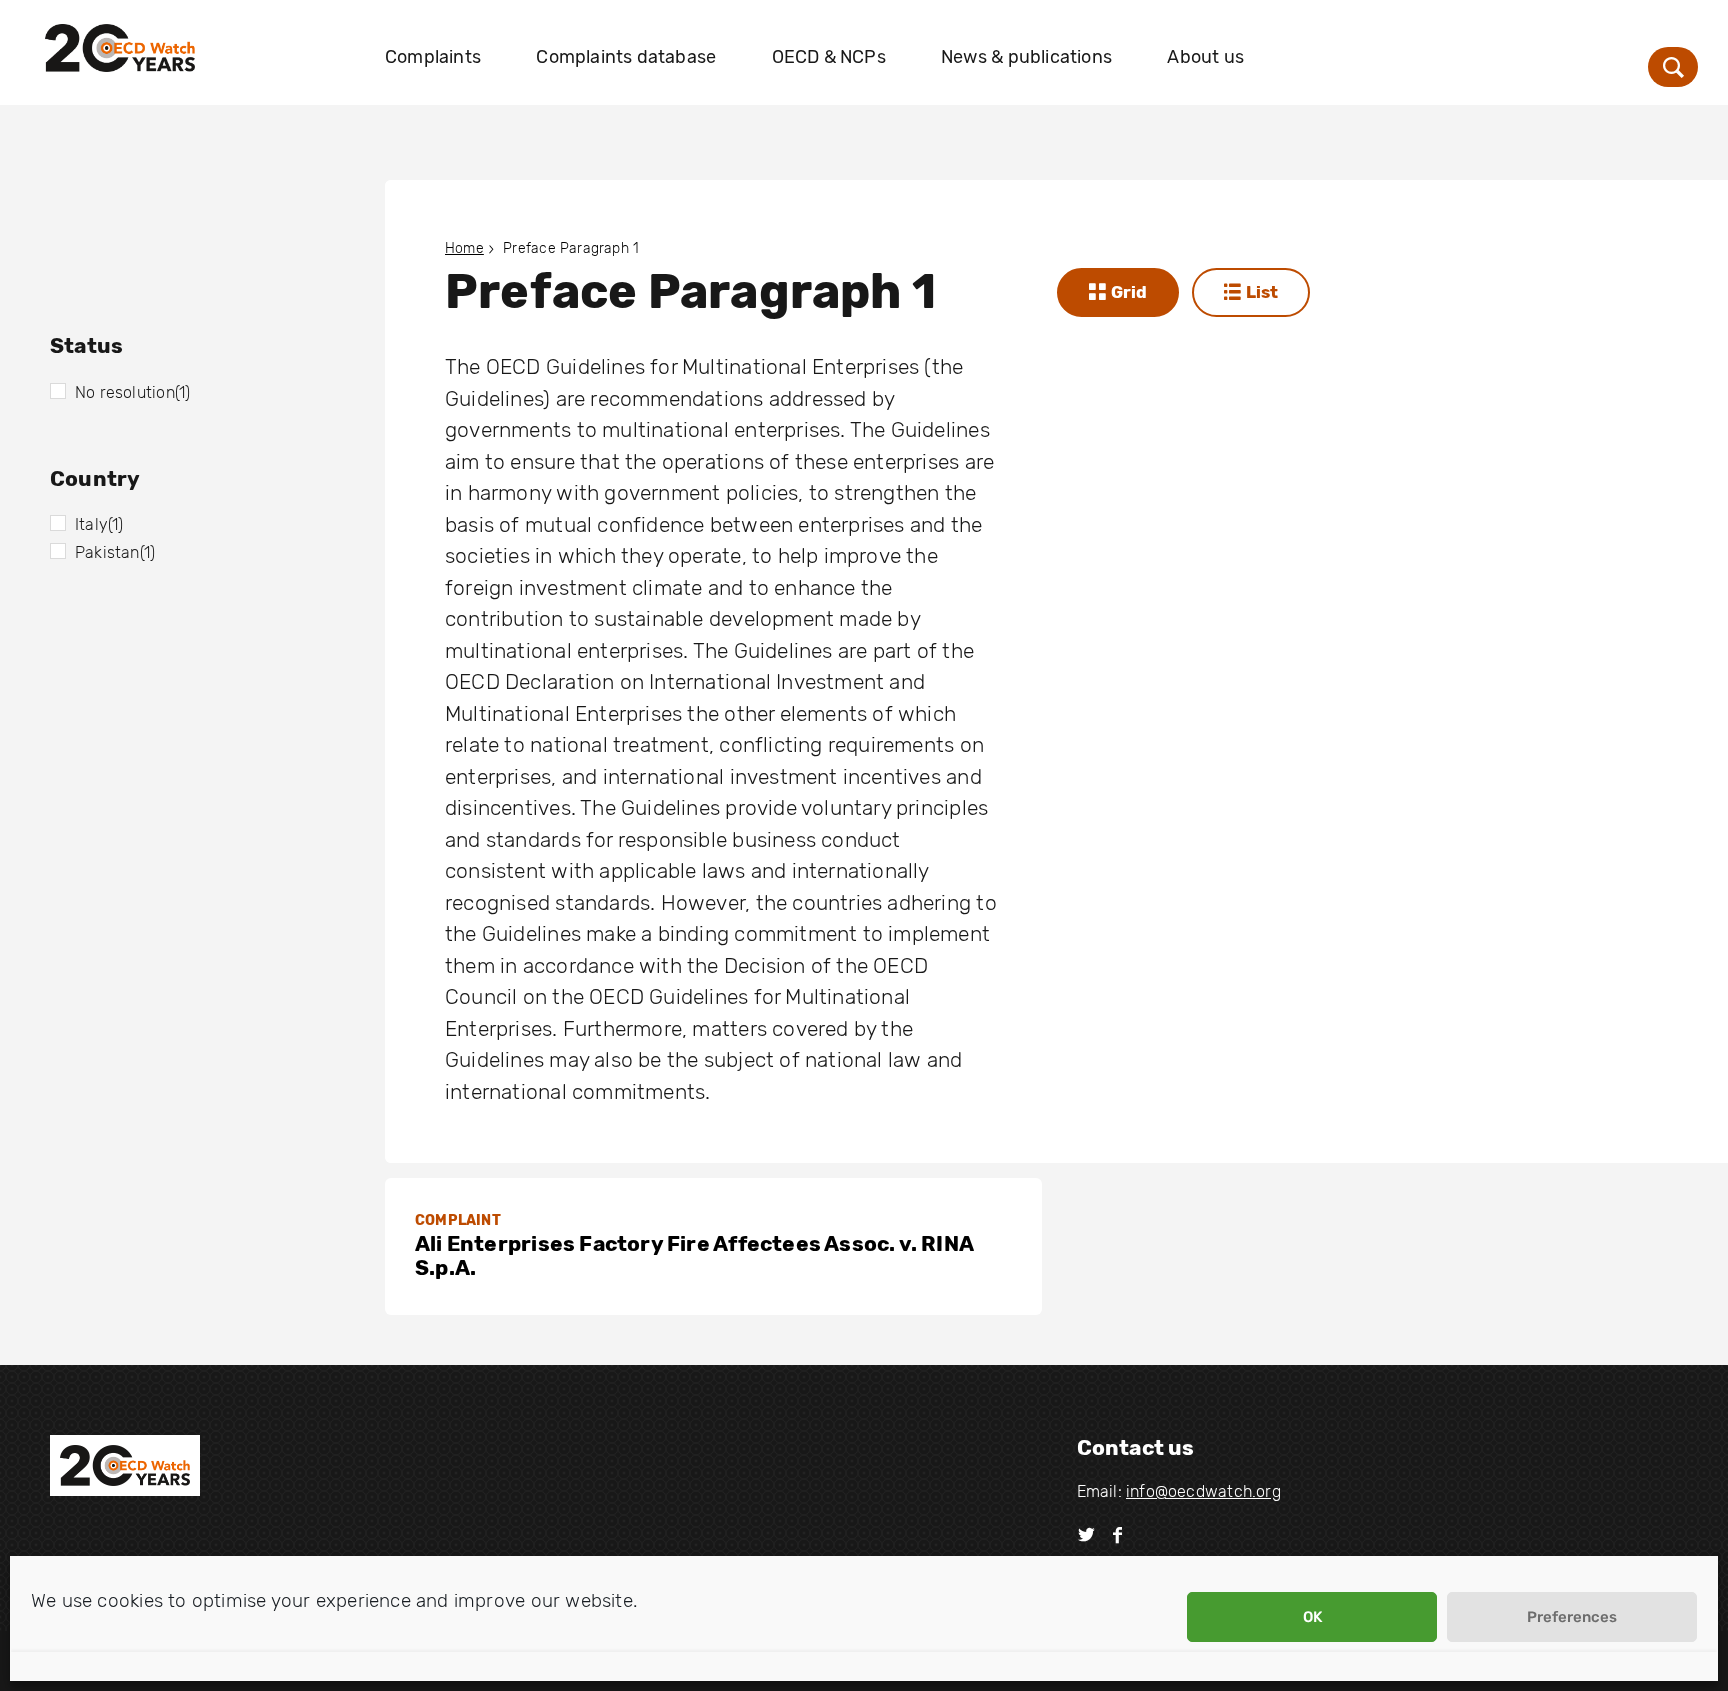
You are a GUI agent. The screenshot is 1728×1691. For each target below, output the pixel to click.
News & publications (1026, 57)
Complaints (433, 57)
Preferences (1572, 1617)
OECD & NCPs (829, 57)
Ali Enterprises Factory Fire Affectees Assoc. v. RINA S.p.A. (694, 1255)
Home (464, 248)
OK (1312, 1617)
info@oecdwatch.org (1203, 1491)
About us (1205, 57)
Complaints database (626, 57)
